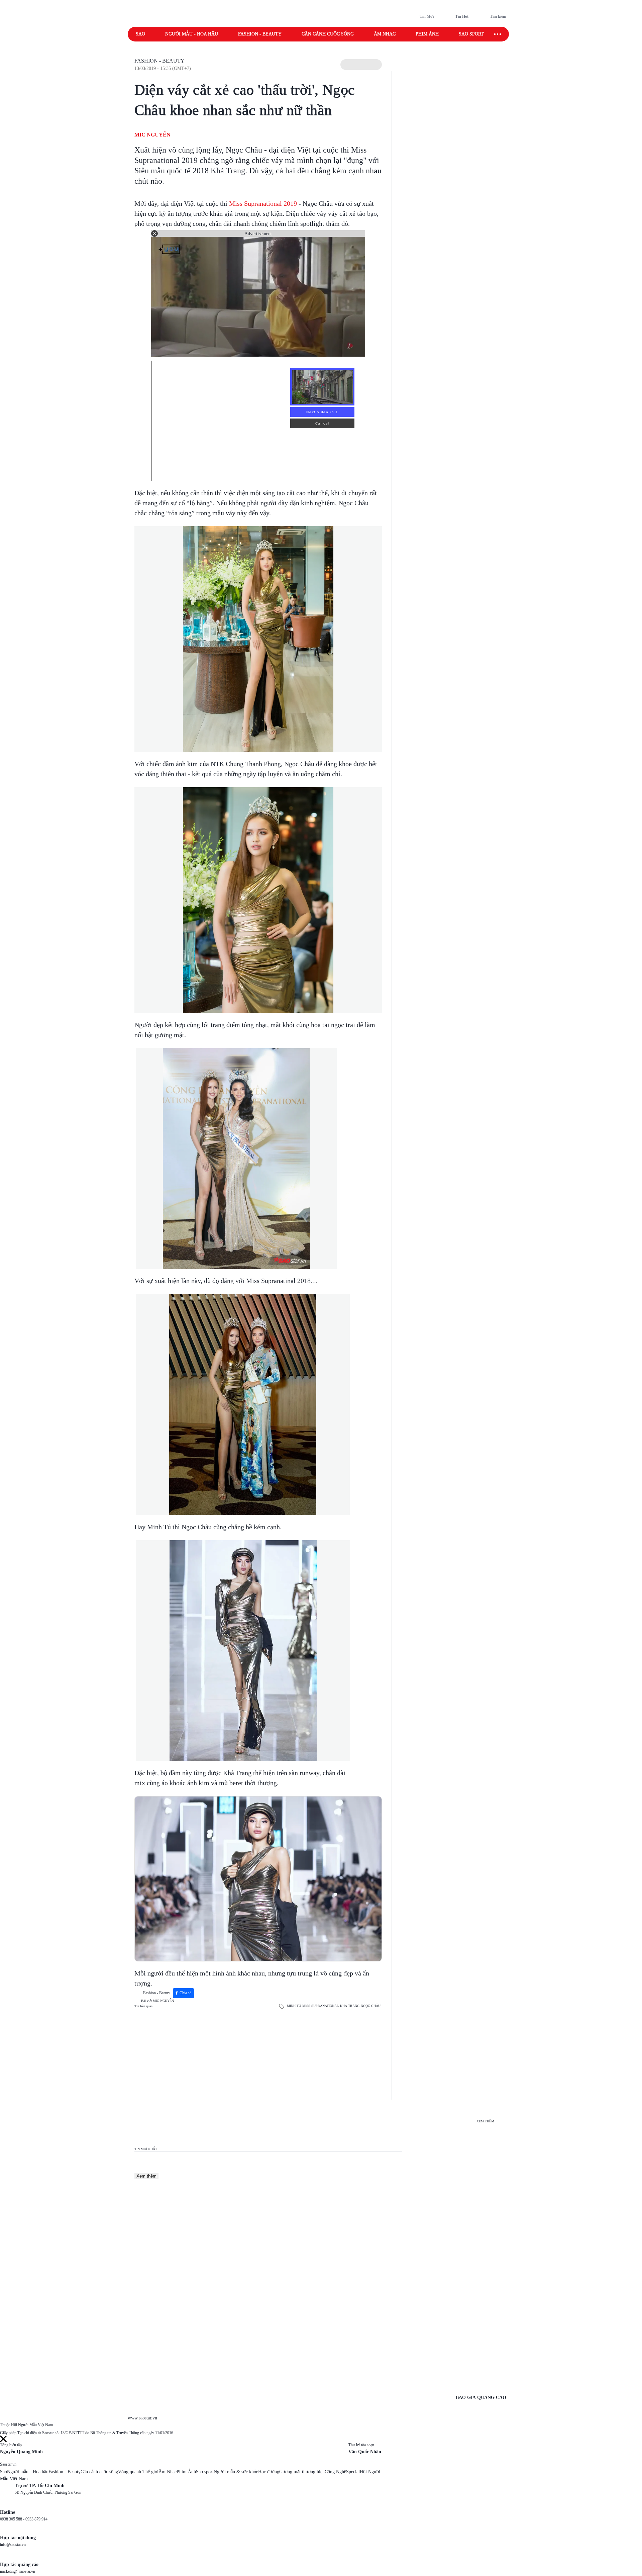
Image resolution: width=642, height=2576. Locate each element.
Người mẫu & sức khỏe (236, 2472)
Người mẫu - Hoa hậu (192, 34)
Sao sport (471, 34)
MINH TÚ (294, 2006)
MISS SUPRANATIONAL (320, 2006)
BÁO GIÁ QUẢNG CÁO (481, 2398)
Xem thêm (146, 2176)
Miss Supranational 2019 (262, 203)
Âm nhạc (385, 34)
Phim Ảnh (186, 2472)
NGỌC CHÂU (371, 2006)
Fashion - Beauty (260, 34)
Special (353, 2472)
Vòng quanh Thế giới (138, 2472)
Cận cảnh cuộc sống (328, 34)
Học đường (269, 2472)
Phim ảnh (427, 34)
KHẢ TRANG (350, 2006)
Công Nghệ (335, 2472)
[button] (361, 65)
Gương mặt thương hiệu (302, 2472)
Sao (140, 34)
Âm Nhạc (168, 2472)
